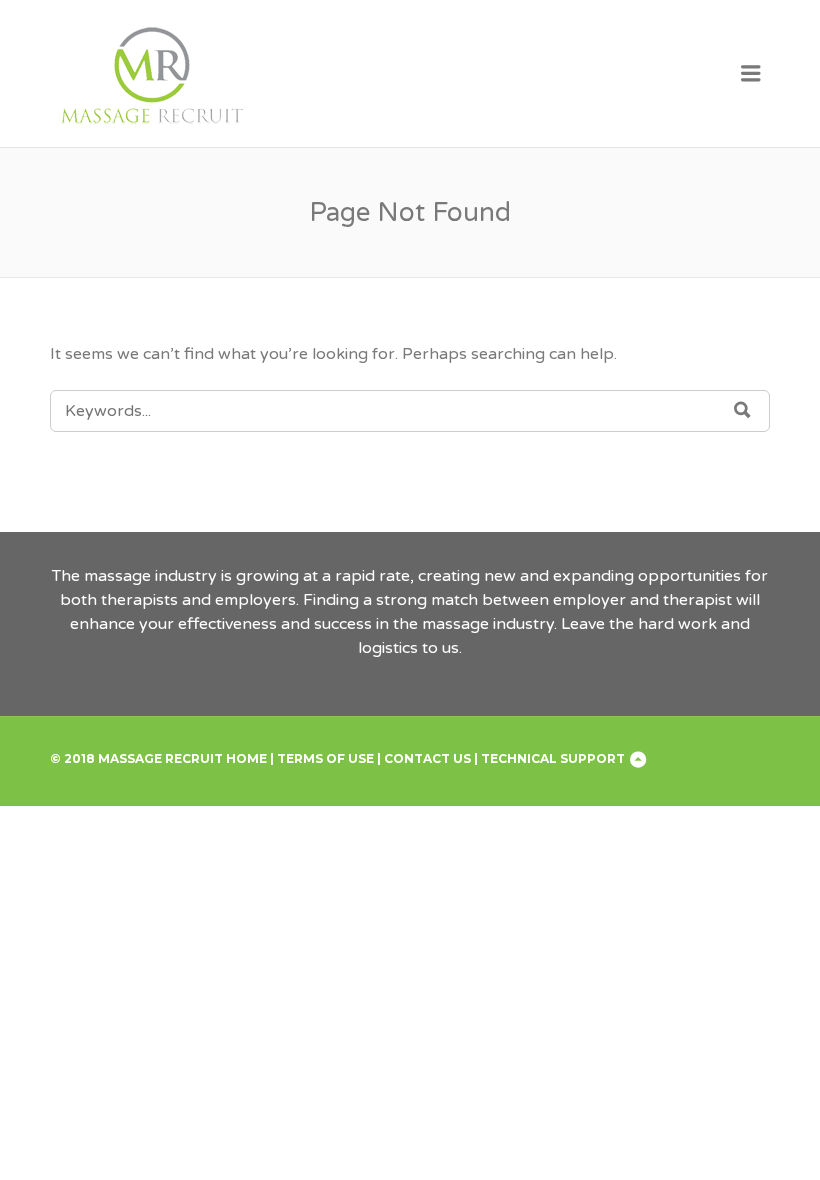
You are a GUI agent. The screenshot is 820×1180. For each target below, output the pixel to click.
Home (246, 758)
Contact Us (427, 758)
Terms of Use (325, 758)
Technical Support (553, 758)
